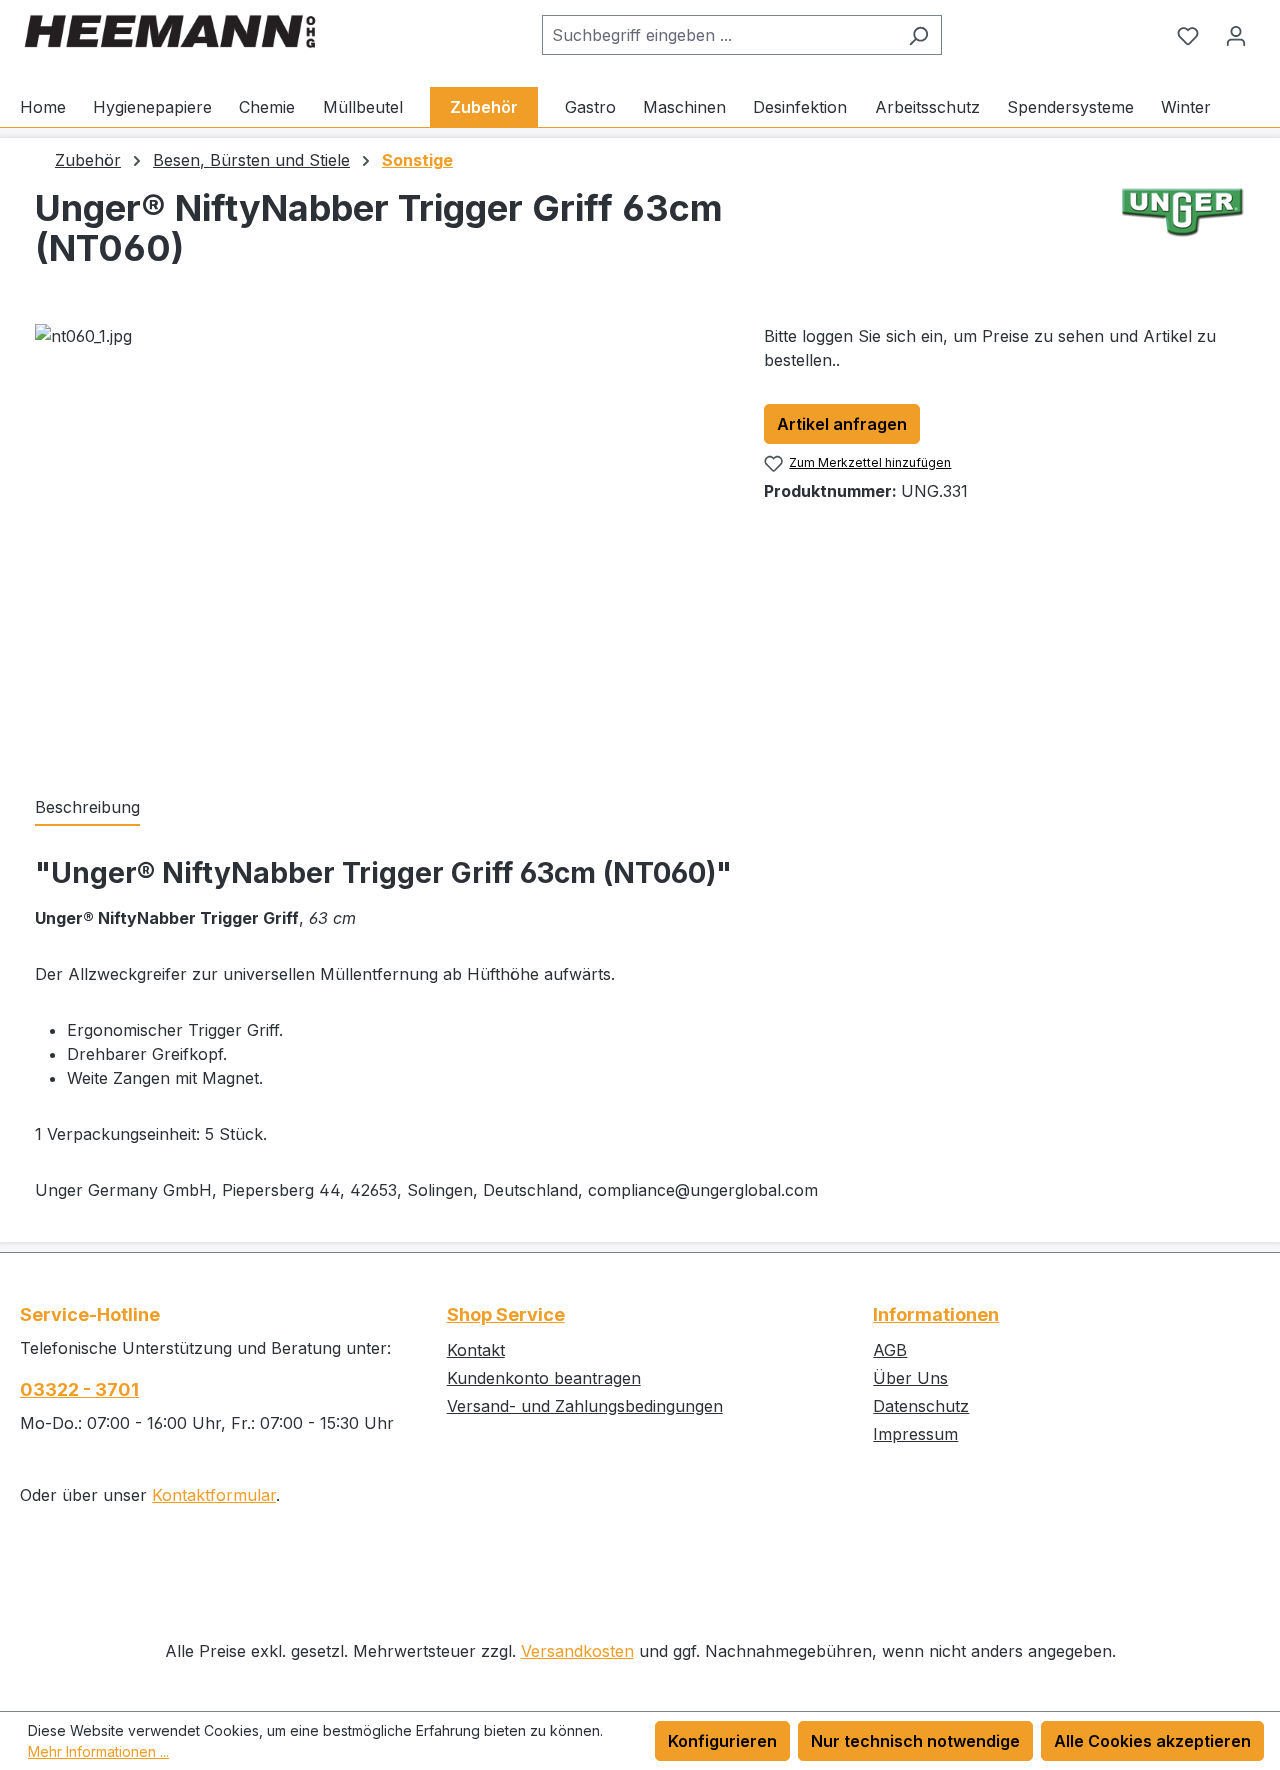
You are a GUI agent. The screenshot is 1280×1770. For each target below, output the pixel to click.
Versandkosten (577, 1651)
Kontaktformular (214, 1495)
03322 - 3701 (79, 1389)
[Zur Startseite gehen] (170, 31)
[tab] (87, 808)
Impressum (915, 1434)
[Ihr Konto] (1236, 35)
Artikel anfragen (842, 424)
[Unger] (1183, 236)
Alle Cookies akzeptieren (1152, 1741)
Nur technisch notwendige (915, 1741)
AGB (890, 1350)
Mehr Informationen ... (98, 1751)
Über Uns (910, 1378)
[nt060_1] (379, 539)
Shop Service (506, 1314)
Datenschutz (921, 1406)
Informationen (936, 1314)
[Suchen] (918, 35)
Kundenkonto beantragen (544, 1378)
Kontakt (476, 1350)
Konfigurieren (722, 1741)
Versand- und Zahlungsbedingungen (585, 1406)
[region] (379, 539)
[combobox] (719, 35)
